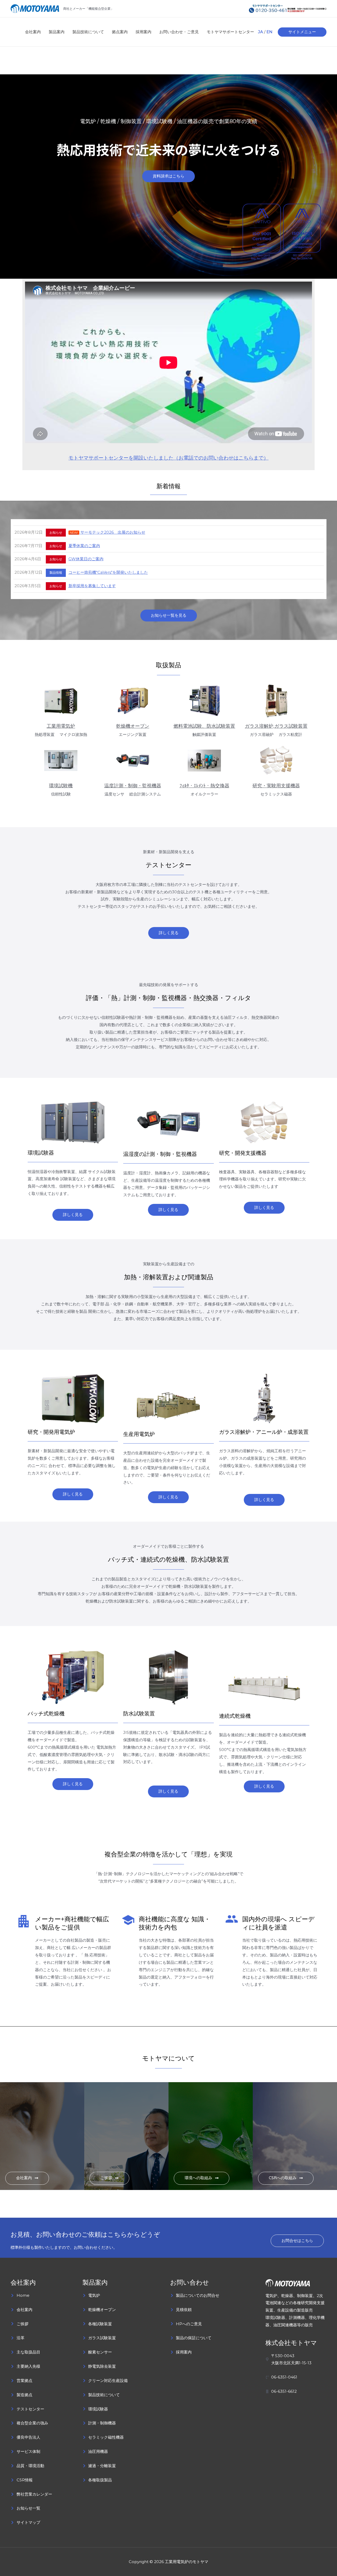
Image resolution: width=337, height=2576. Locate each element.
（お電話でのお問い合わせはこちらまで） (221, 458)
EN (269, 32)
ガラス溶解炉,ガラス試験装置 (276, 726)
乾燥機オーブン (133, 726)
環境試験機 (61, 786)
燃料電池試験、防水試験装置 (204, 726)
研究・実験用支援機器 (276, 786)
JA (261, 32)
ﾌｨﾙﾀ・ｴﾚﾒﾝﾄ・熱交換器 (204, 786)
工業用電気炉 (61, 726)
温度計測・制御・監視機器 (133, 786)
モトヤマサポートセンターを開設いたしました (121, 458)
